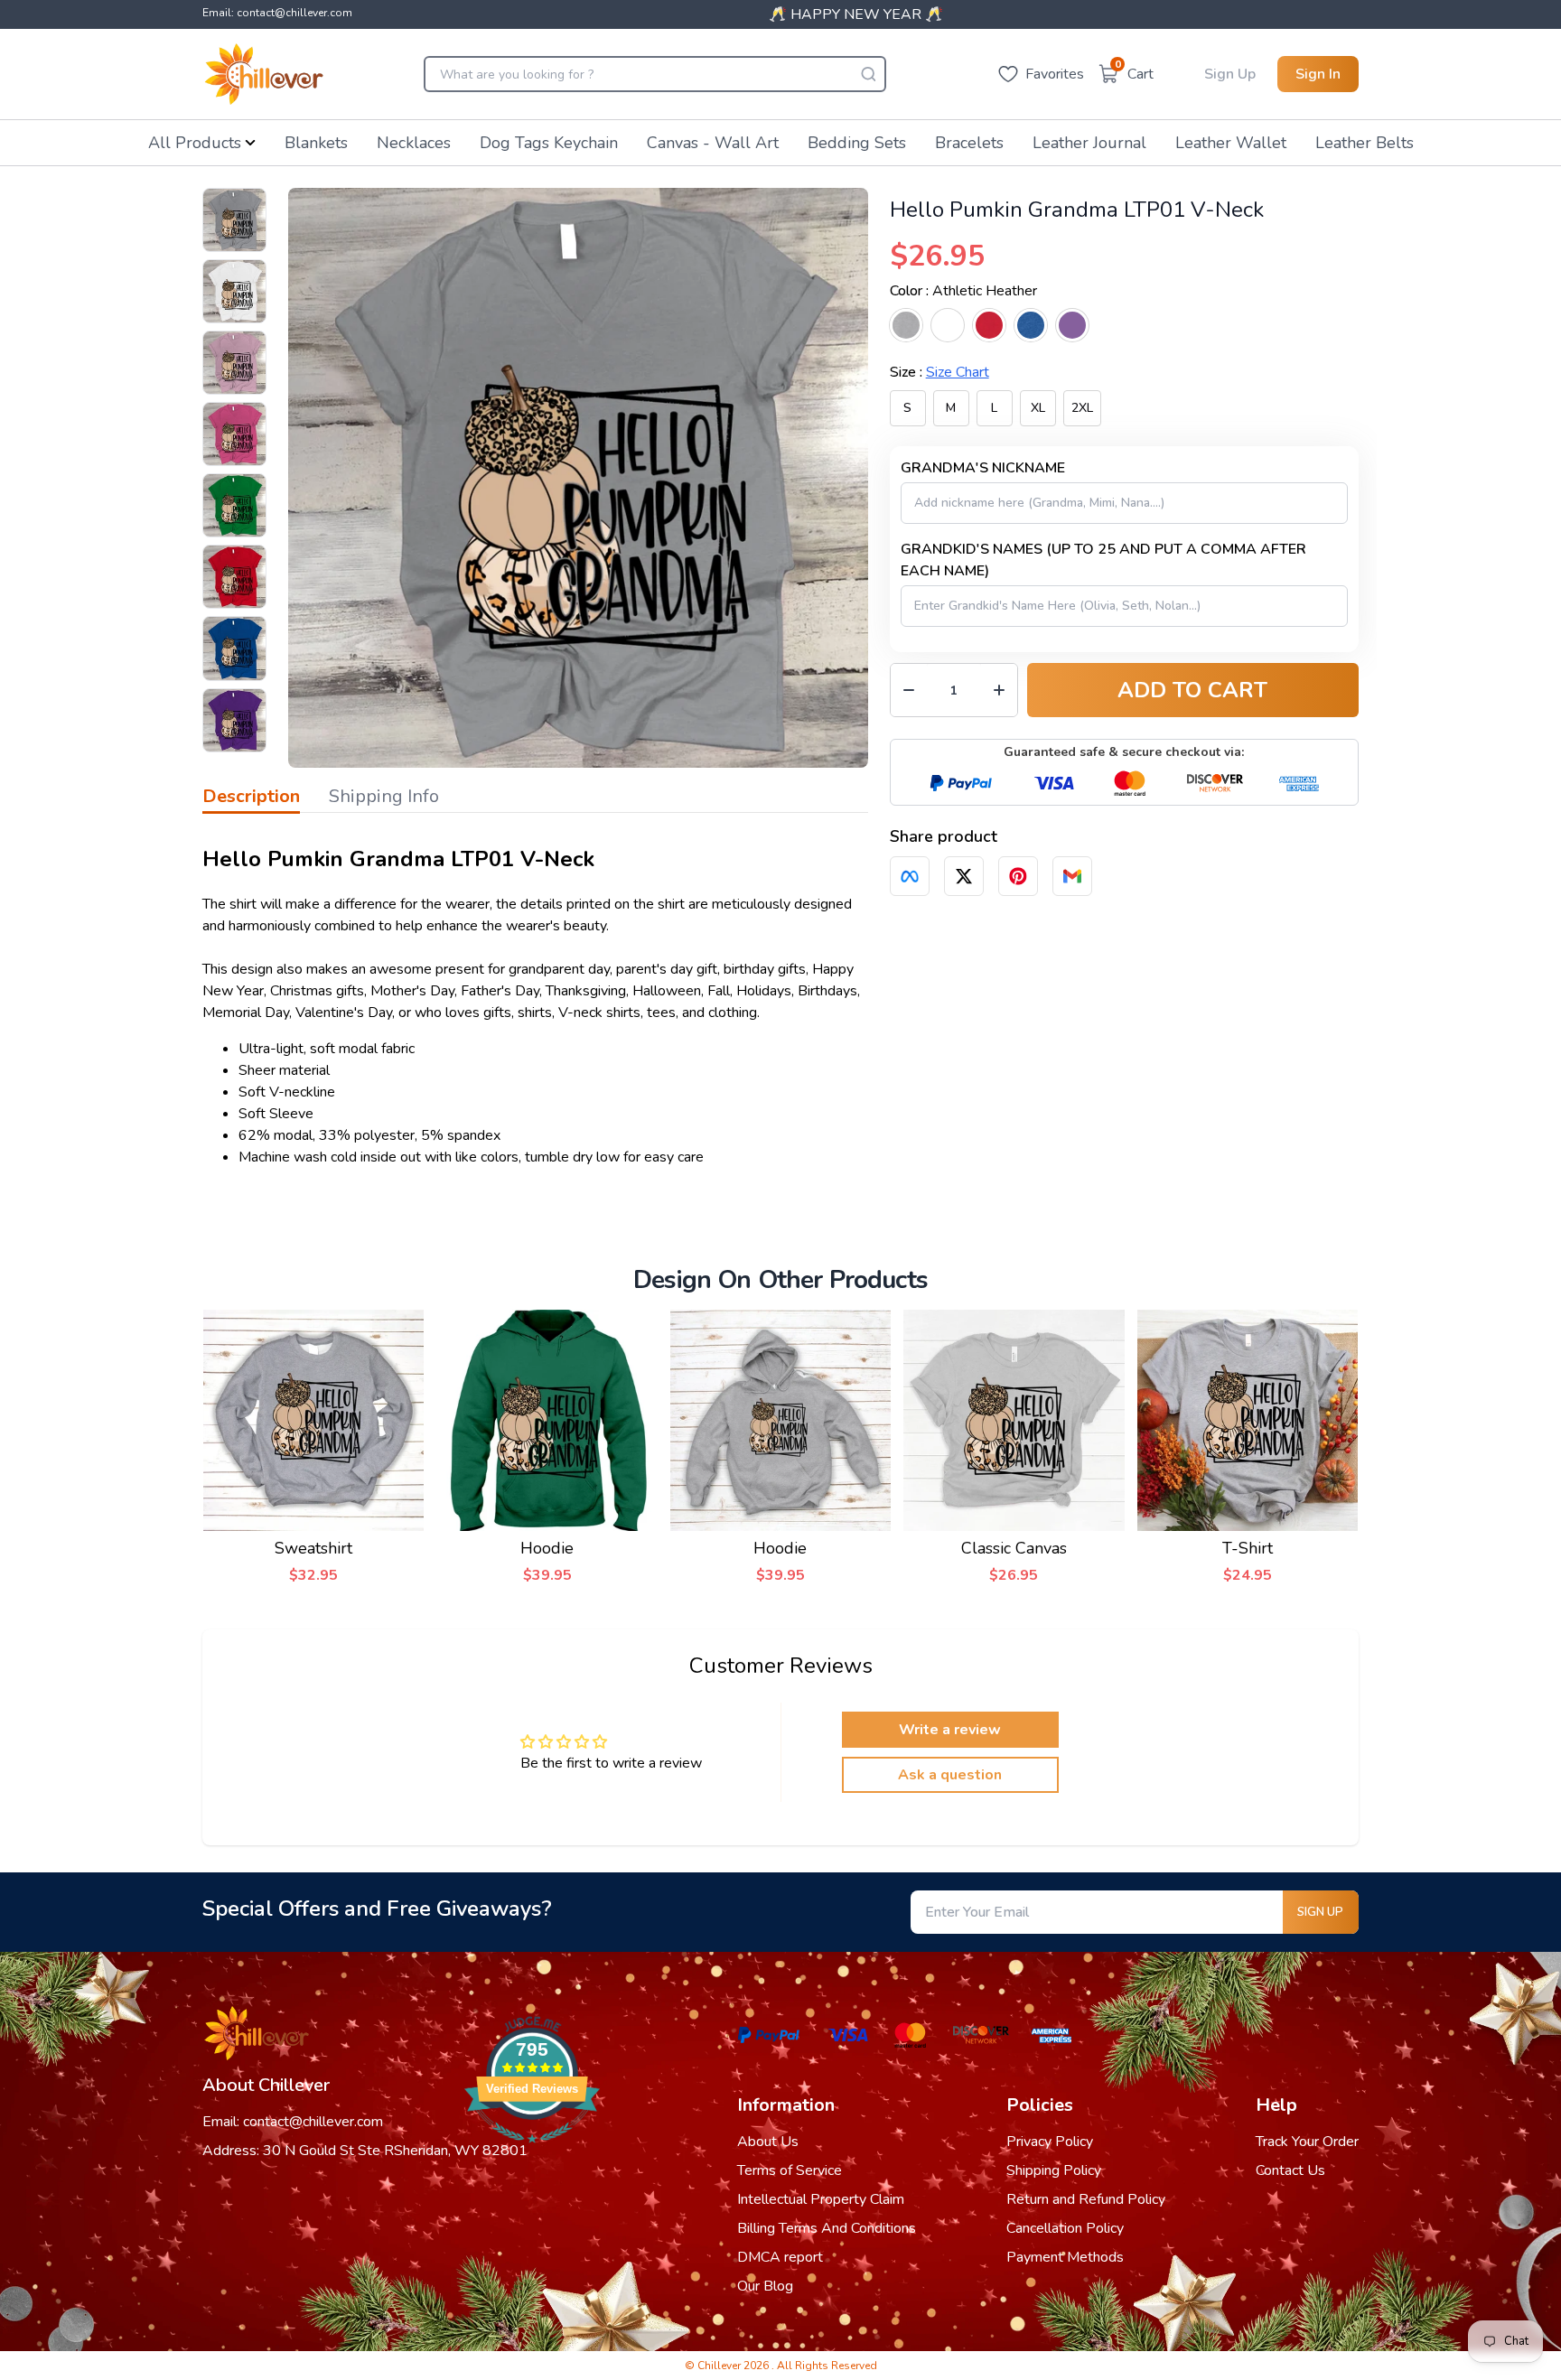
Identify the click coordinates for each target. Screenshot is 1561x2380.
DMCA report (780, 2257)
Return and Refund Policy (1086, 2199)
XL (1038, 408)
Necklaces (414, 143)
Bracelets (969, 143)
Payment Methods (1065, 2257)
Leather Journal (1089, 143)
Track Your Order (1307, 2142)
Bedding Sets (857, 143)
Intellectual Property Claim (821, 2199)
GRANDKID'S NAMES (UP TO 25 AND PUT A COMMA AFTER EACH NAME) (1103, 560)
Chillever (720, 2366)
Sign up (1320, 1912)
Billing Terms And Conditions (827, 2228)
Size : (939, 372)
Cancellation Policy (1065, 2228)
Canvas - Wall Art (713, 143)
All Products (195, 143)
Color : (963, 291)
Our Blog (765, 2286)
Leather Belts (1365, 143)
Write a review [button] (950, 1730)
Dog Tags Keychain (549, 143)
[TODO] (910, 876)
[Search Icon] (868, 74)
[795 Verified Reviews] (532, 2152)
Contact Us (1290, 2170)
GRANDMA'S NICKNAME (983, 468)
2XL (1082, 408)
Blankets (316, 143)
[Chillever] (264, 74)
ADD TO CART (1192, 690)
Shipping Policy (1054, 2170)
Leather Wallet (1231, 143)
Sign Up (1230, 74)
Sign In (1318, 74)
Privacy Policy (1050, 2142)
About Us (768, 2142)
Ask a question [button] (950, 1775)
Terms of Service (790, 2170)
